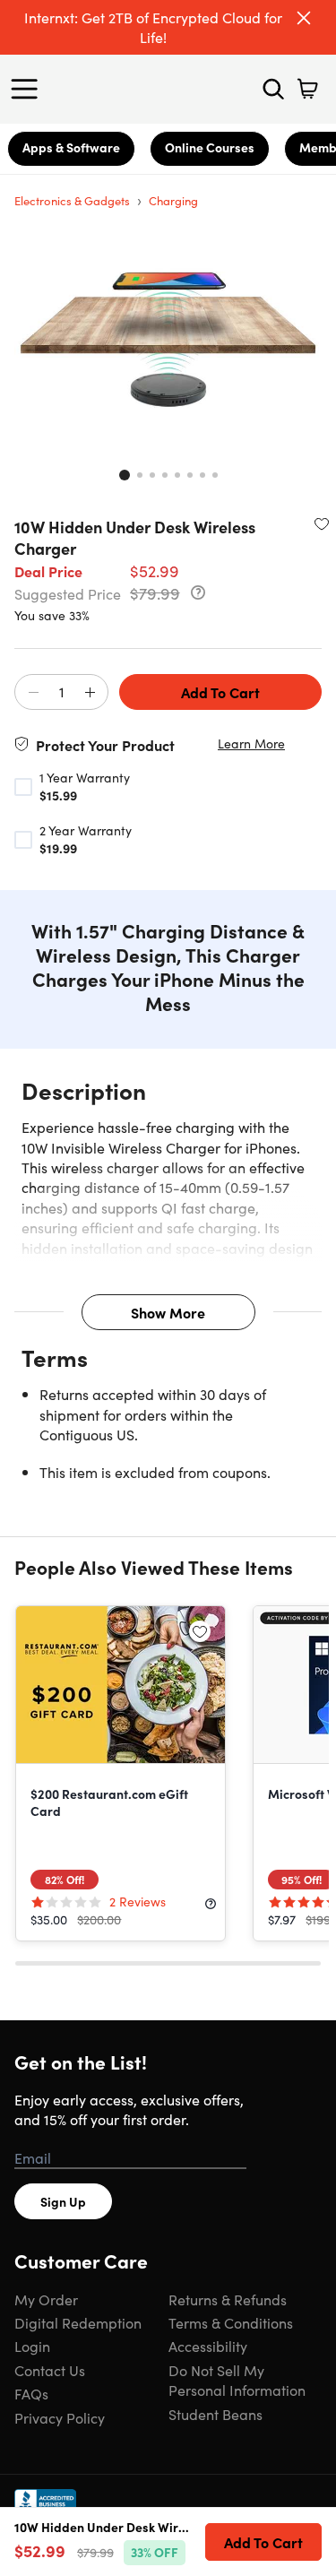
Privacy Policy (60, 2417)
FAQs (31, 2393)
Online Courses (210, 147)
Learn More (251, 743)
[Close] (304, 18)
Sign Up (63, 2201)
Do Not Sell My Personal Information (237, 2380)
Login (32, 2346)
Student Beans (215, 2414)
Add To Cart (220, 692)
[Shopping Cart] (307, 89)
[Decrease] (33, 693)
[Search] (273, 89)
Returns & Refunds (228, 2299)
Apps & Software (71, 147)
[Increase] (90, 693)
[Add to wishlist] (322, 523)
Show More (168, 1312)
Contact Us (50, 2370)
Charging (173, 200)
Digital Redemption (78, 2322)
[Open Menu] (29, 89)
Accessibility (208, 2346)
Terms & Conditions (231, 2322)
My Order (46, 2299)
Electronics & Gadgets (72, 200)
